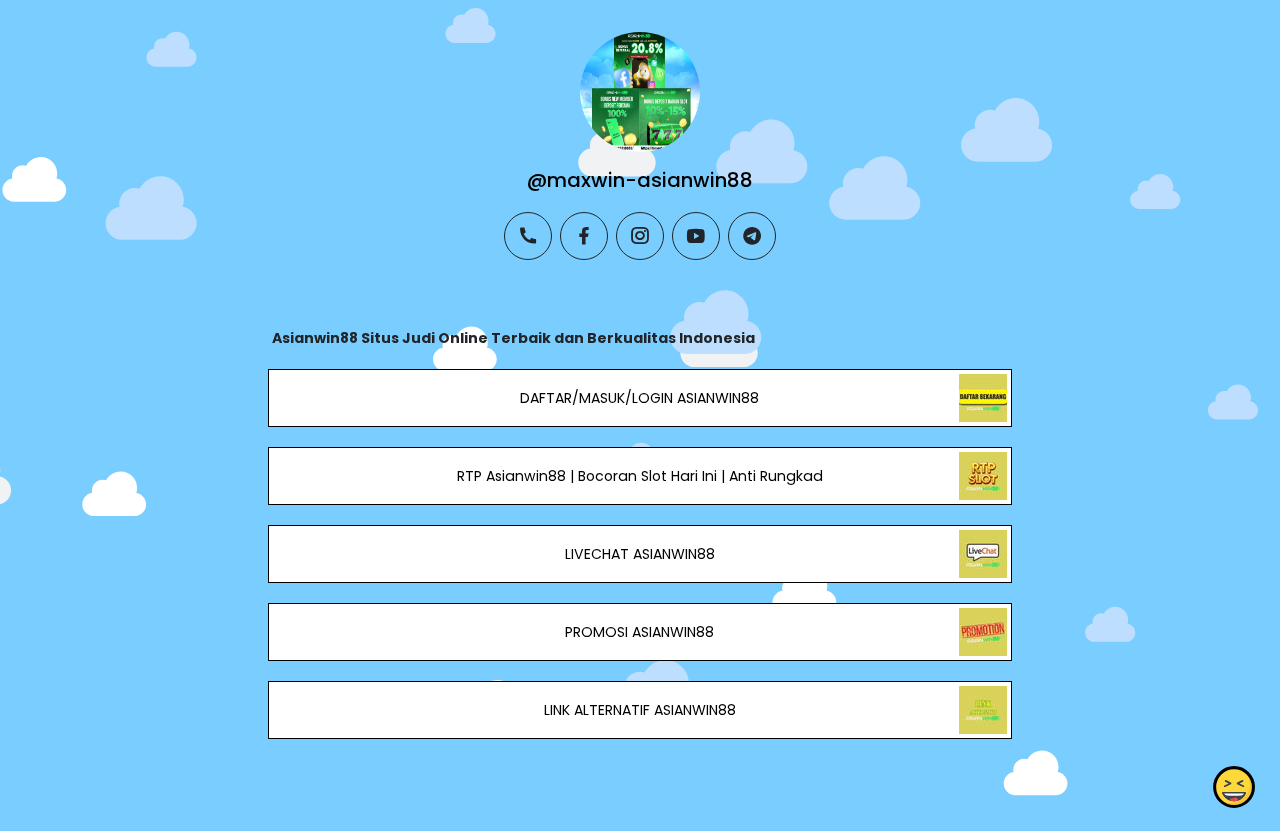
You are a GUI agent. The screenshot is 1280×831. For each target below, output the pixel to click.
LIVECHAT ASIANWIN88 (640, 554)
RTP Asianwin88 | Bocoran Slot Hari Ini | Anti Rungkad (640, 476)
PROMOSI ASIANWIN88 (639, 632)
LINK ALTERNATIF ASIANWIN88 (640, 710)
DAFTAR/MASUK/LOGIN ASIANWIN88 (639, 398)
